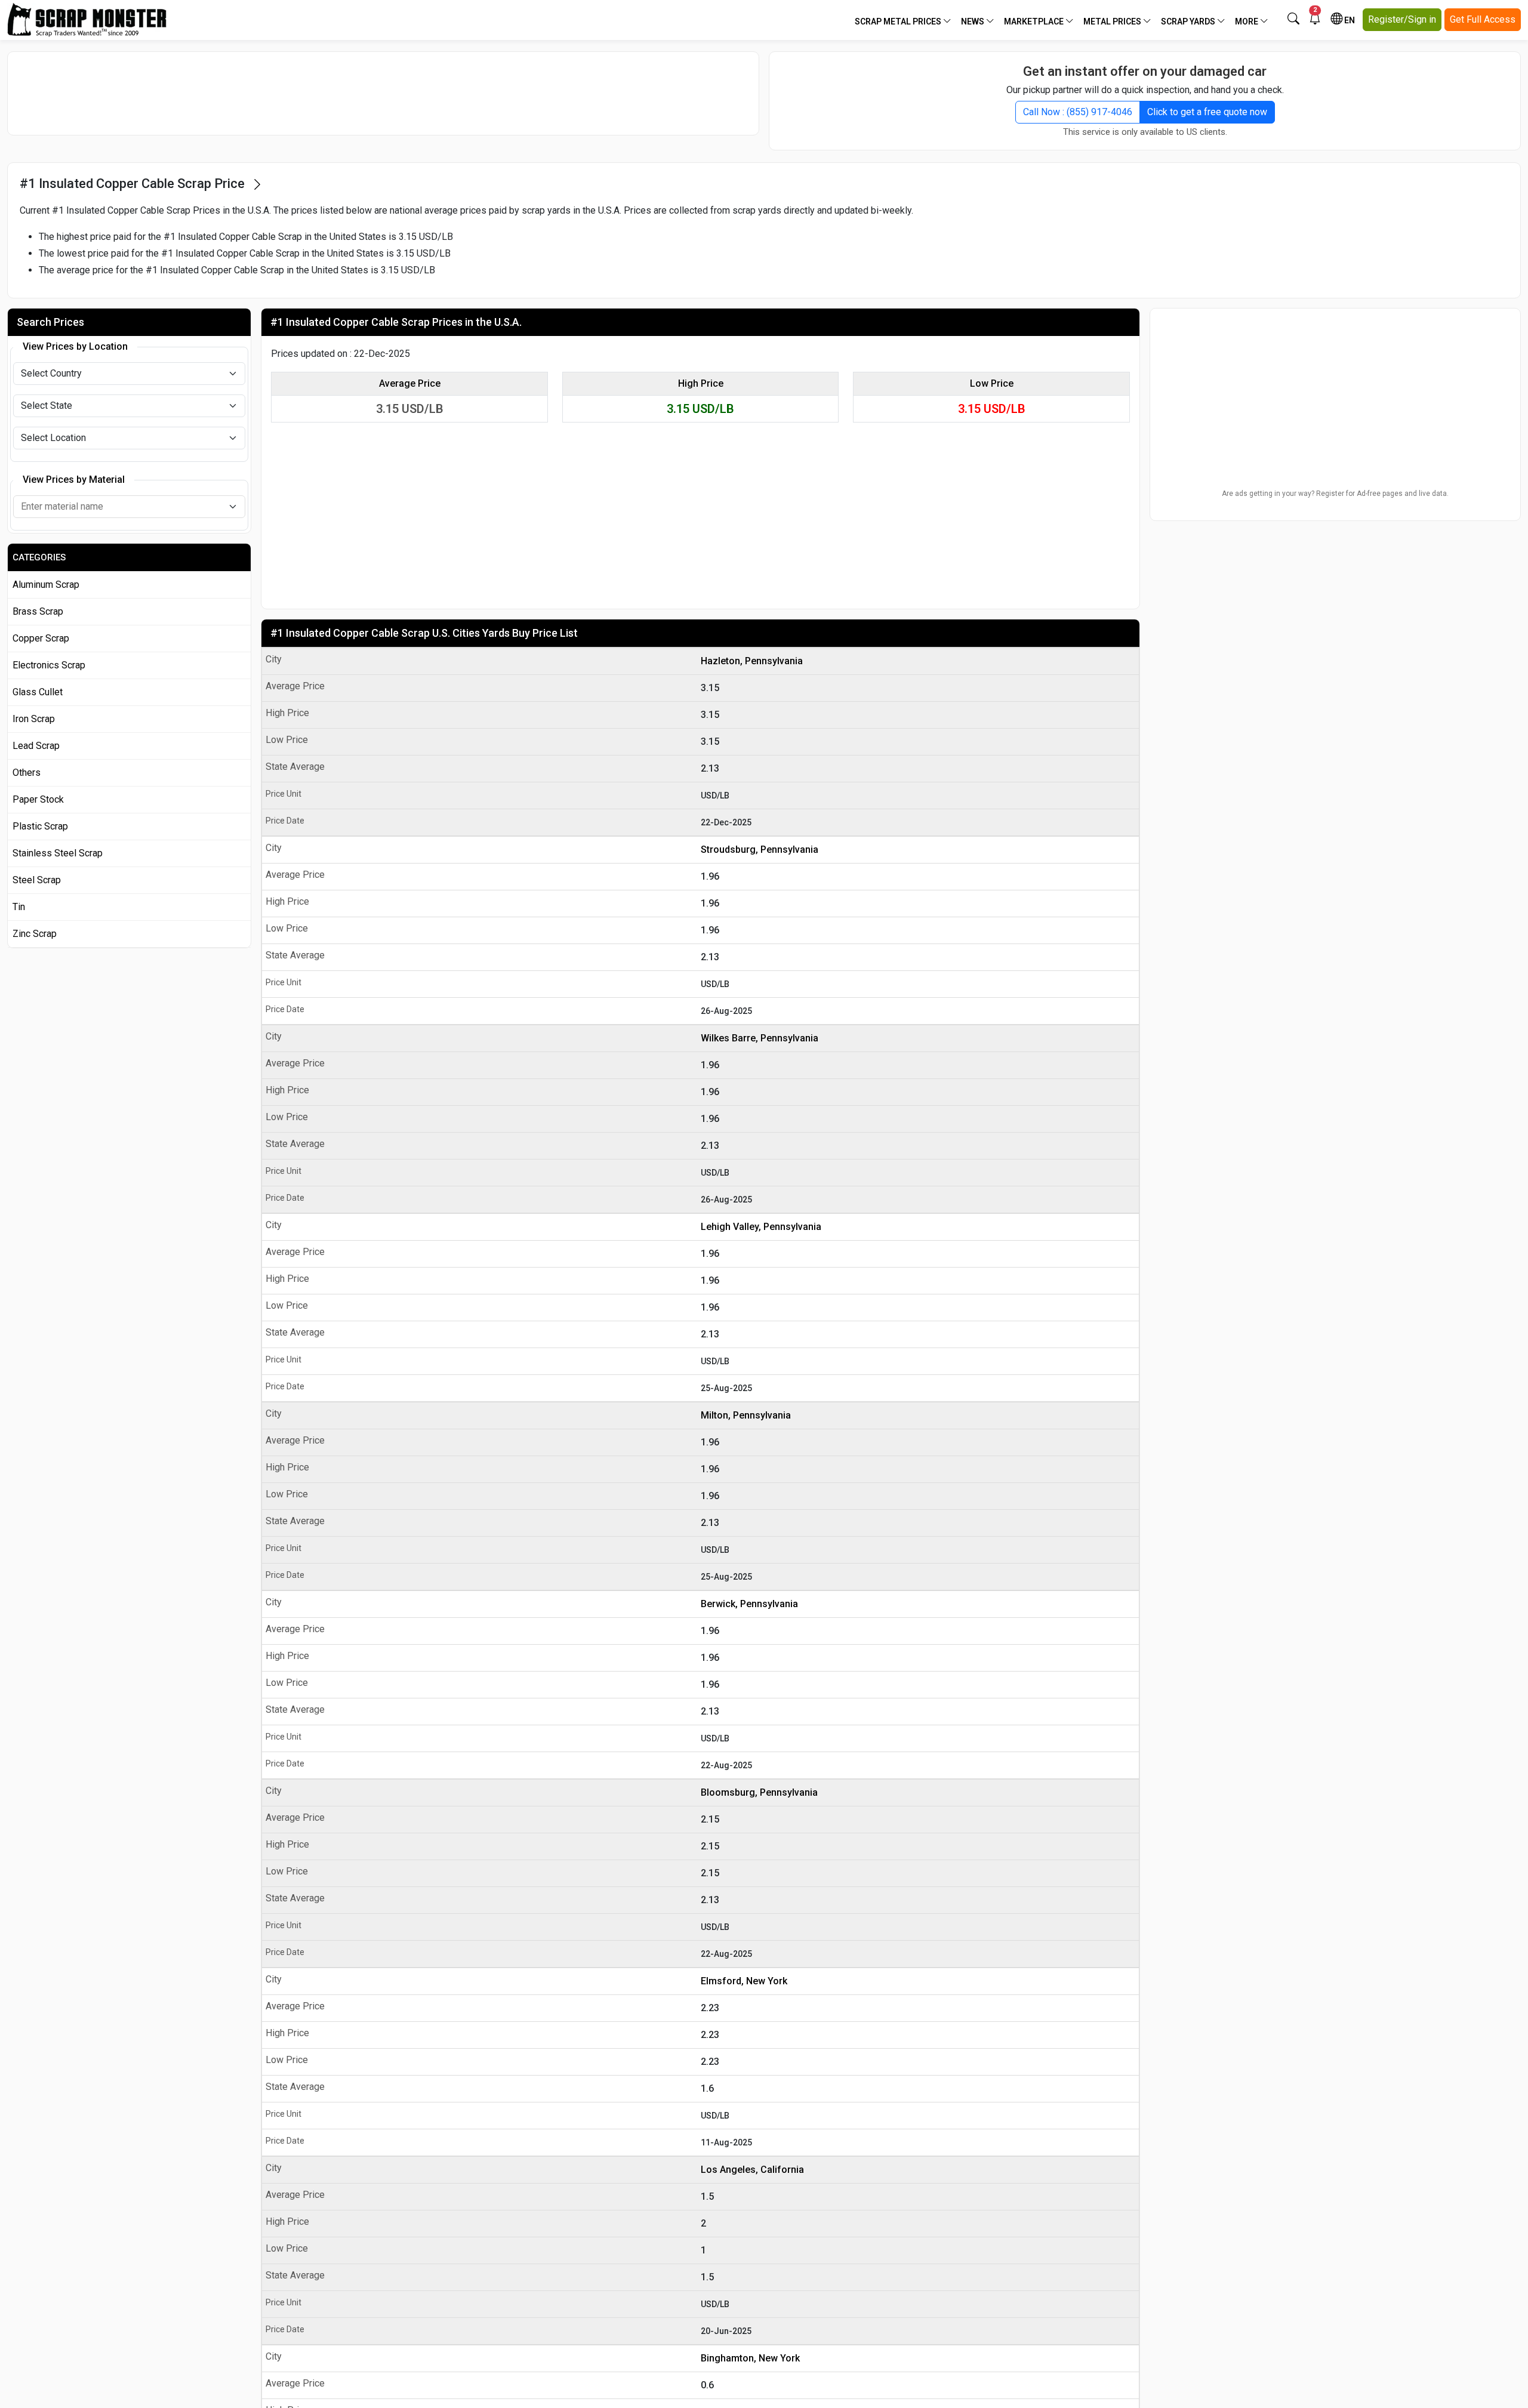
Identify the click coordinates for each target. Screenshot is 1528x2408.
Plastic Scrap (40, 826)
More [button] (1247, 21)
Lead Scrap (36, 746)
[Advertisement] (383, 93)
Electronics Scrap (49, 665)
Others (27, 773)
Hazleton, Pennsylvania (752, 661)
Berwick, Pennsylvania (749, 1604)
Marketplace (1035, 21)
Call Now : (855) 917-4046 (1078, 112)
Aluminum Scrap (46, 585)
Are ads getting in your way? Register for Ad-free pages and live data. (1335, 494)
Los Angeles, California (752, 2170)
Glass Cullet (38, 692)
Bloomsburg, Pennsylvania (759, 1792)
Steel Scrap (37, 880)
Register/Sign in (1402, 19)
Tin (19, 907)
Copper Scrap (41, 638)
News (974, 21)
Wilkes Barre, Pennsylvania (760, 1038)
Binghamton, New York (750, 2358)
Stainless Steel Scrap (58, 853)
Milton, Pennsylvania (746, 1415)
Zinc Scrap (35, 934)
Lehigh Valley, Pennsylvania (761, 1227)
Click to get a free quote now (1207, 112)
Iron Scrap (34, 719)
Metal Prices (1113, 21)
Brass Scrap (38, 611)
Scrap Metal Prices (899, 21)
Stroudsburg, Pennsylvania (760, 850)
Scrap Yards (1189, 21)
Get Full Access (1483, 19)
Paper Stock (38, 799)
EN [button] (1349, 20)
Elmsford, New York (744, 1981)
